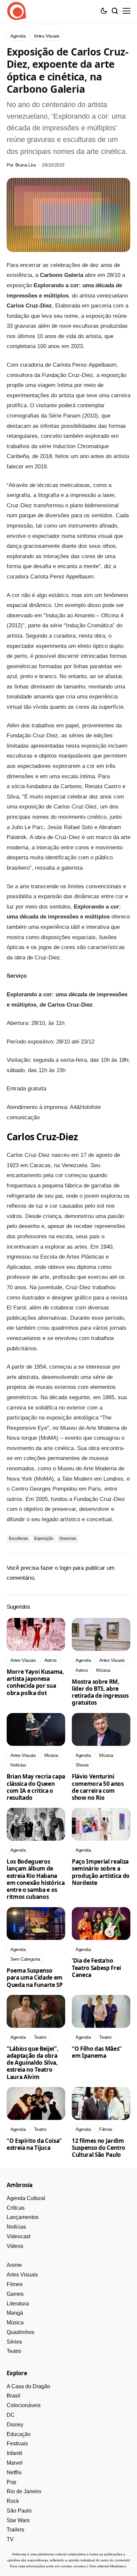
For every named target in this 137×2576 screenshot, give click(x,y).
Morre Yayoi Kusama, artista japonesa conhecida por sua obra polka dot (35, 1682)
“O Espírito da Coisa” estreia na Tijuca (34, 2144)
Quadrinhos (20, 2332)
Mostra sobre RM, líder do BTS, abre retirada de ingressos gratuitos (100, 1692)
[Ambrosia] (17, 11)
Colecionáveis (24, 2405)
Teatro (14, 2351)
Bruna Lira (26, 165)
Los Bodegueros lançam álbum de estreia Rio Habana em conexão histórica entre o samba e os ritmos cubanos (36, 1879)
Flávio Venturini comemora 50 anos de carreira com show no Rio (98, 1787)
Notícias (16, 2227)
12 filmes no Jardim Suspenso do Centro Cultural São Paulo (99, 2148)
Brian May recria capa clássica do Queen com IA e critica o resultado (36, 1787)
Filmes (15, 2284)
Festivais (17, 2444)
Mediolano (118, 2566)
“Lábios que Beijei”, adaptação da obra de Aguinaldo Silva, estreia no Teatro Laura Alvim (32, 2063)
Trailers (15, 2530)
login (65, 1568)
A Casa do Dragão (28, 2386)
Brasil (13, 2396)
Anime (14, 2265)
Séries (14, 2342)
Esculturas (18, 1538)
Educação (19, 2434)
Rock (13, 2501)
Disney (15, 2425)
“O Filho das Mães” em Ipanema (97, 2052)
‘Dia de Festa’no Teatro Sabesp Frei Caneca (96, 1968)
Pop (11, 2482)
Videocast (18, 2236)
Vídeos (15, 2246)
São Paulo (19, 2511)
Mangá (15, 2313)
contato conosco (73, 2566)
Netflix (14, 2472)
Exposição (44, 1538)
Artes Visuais (22, 2275)
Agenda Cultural (26, 2198)
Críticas (16, 2208)
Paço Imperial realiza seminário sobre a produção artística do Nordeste (101, 1872)
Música (15, 2323)
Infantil (14, 2453)
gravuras (68, 1538)
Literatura (18, 2304)
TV (10, 2539)
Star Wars (18, 2520)
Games (15, 2294)
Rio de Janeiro (24, 2491)
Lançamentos (23, 2217)
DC (11, 2415)
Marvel (15, 2463)
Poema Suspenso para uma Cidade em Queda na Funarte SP (35, 1978)
